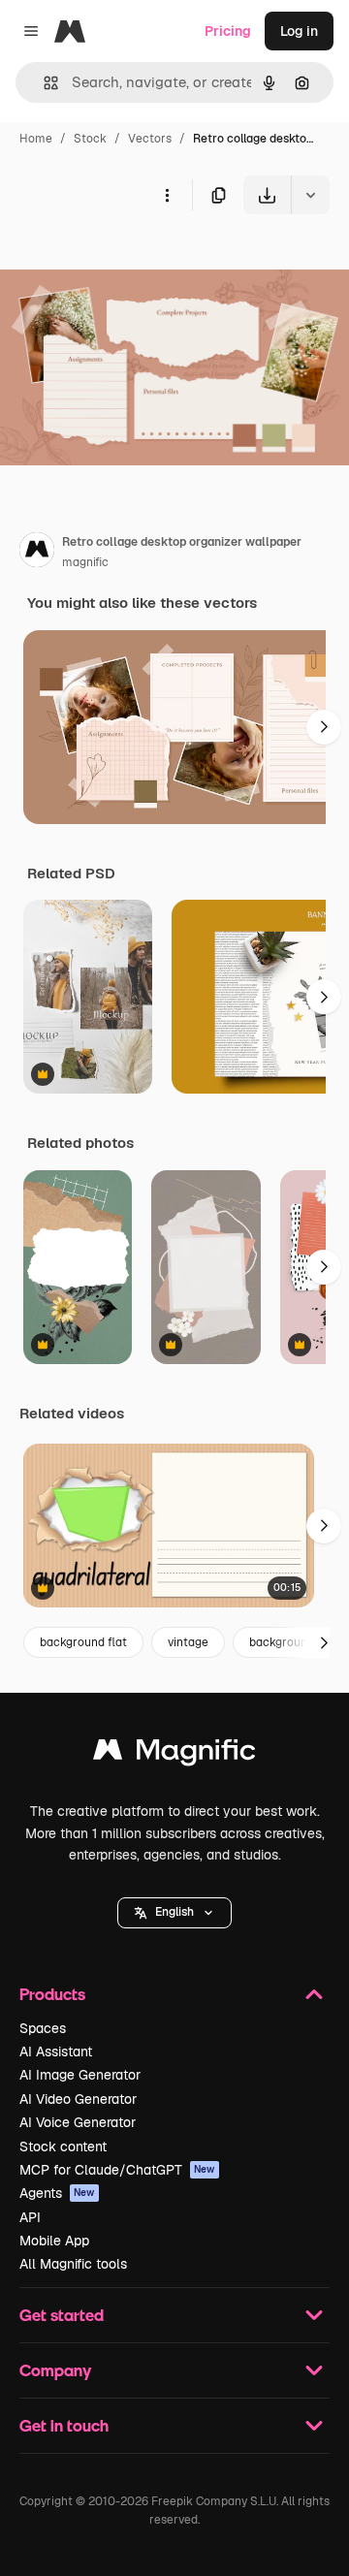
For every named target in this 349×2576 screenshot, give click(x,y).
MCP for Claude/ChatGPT (117, 2170)
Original (124, 259)
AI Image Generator (80, 2075)
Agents (57, 2193)
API (30, 2217)
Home (36, 139)
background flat (83, 1642)
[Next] (324, 727)
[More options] (167, 195)
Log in (299, 31)
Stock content (63, 2147)
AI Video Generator (78, 2099)
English (174, 1912)
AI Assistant (56, 2051)
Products (52, 1994)
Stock (90, 139)
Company (55, 2370)
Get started (62, 2315)
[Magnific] (174, 1754)
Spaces (43, 2028)
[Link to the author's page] (37, 553)
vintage (188, 1642)
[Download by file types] (310, 195)
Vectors (150, 139)
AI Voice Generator (78, 2122)
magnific (85, 562)
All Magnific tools (73, 2264)
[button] (174, 1913)
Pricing (228, 31)
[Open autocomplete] (43, 83)
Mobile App (54, 2241)
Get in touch (64, 2425)
